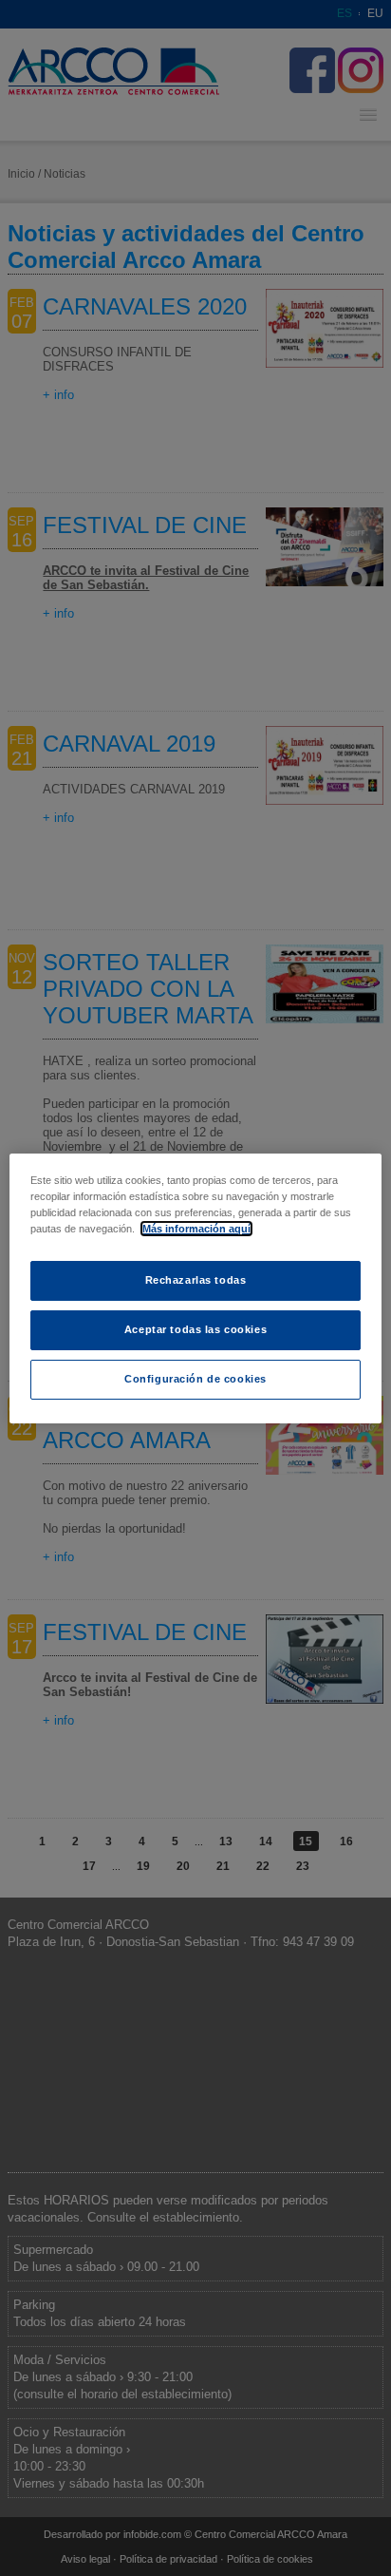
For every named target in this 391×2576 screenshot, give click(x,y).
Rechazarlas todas (196, 1280)
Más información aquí (196, 1229)
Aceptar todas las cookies (195, 1329)
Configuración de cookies (195, 1379)
